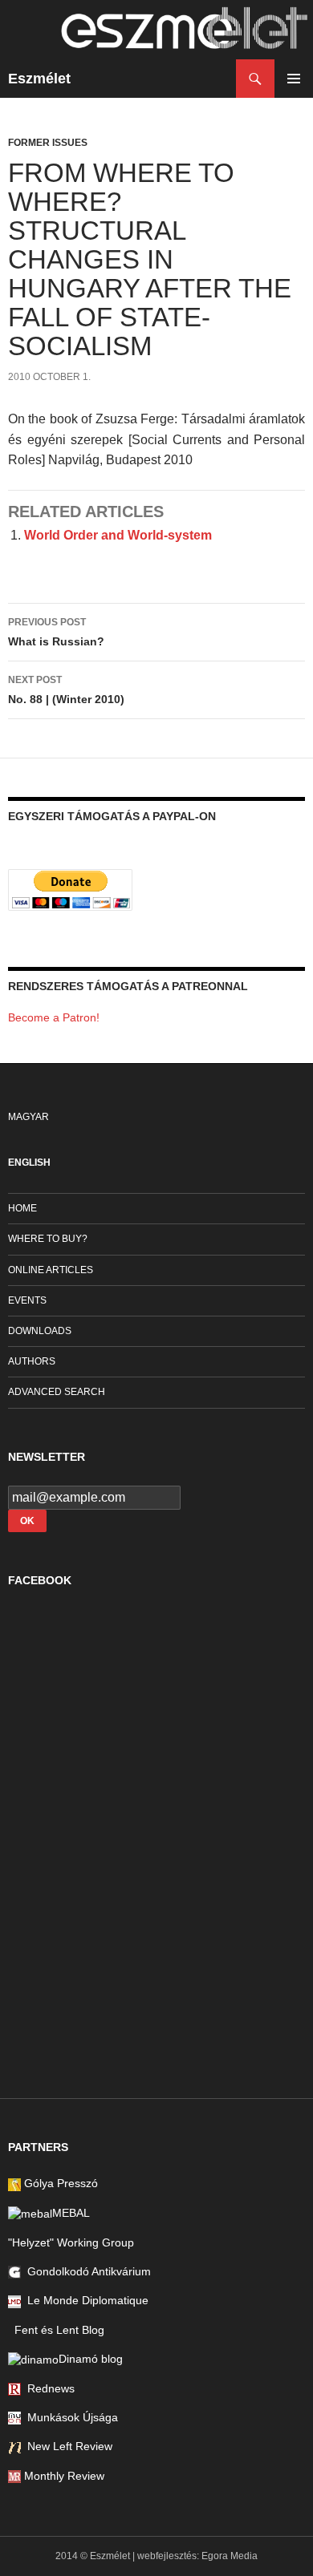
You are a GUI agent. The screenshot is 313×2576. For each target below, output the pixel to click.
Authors (32, 1361)
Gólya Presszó (59, 2183)
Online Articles (51, 1270)
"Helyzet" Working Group (71, 2242)
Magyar (28, 1117)
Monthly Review (63, 2476)
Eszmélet (39, 79)
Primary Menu (294, 79)
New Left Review (67, 2446)
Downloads (40, 1331)
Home (22, 1208)
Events (27, 1300)
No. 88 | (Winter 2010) (66, 690)
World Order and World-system (118, 535)
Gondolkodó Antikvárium (86, 2271)
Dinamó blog (91, 2359)
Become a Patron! (54, 1017)
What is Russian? (56, 632)
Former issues (48, 143)
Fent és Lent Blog (56, 2330)
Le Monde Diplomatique (85, 2300)
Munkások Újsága (69, 2417)
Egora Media (230, 2556)
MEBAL (71, 2213)
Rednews (48, 2388)
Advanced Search (57, 1392)
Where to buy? (48, 1239)
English (29, 1163)
